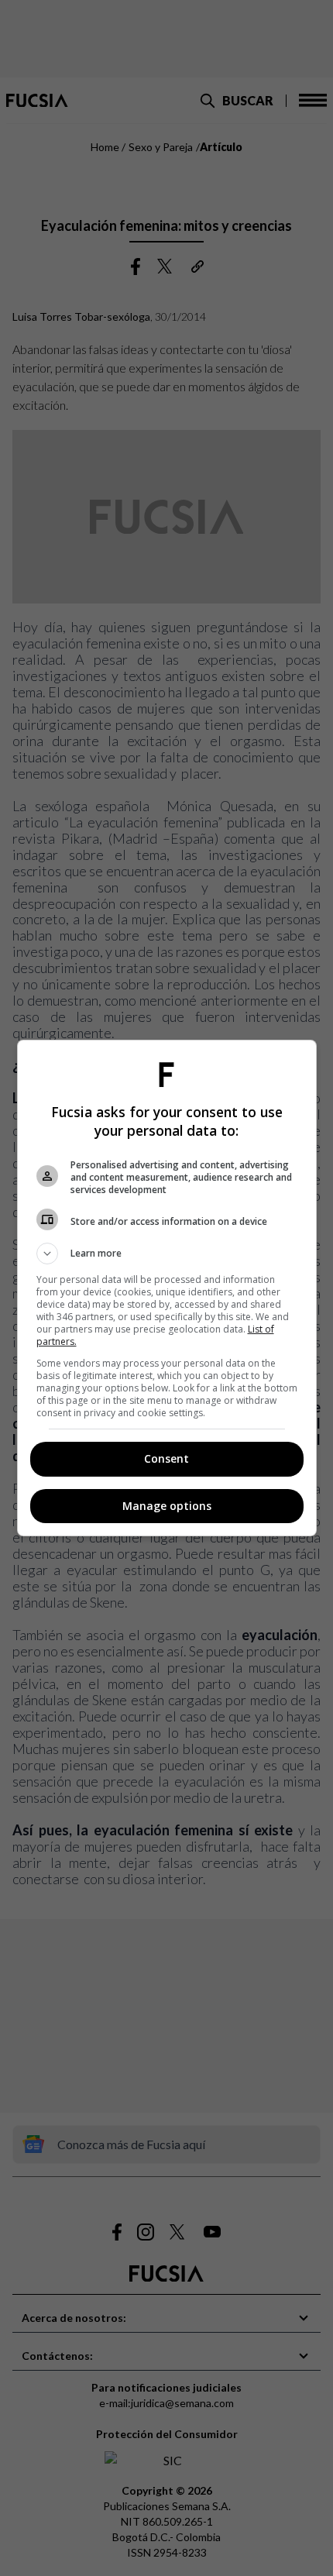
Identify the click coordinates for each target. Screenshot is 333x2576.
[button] (167, 1254)
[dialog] (167, 1288)
